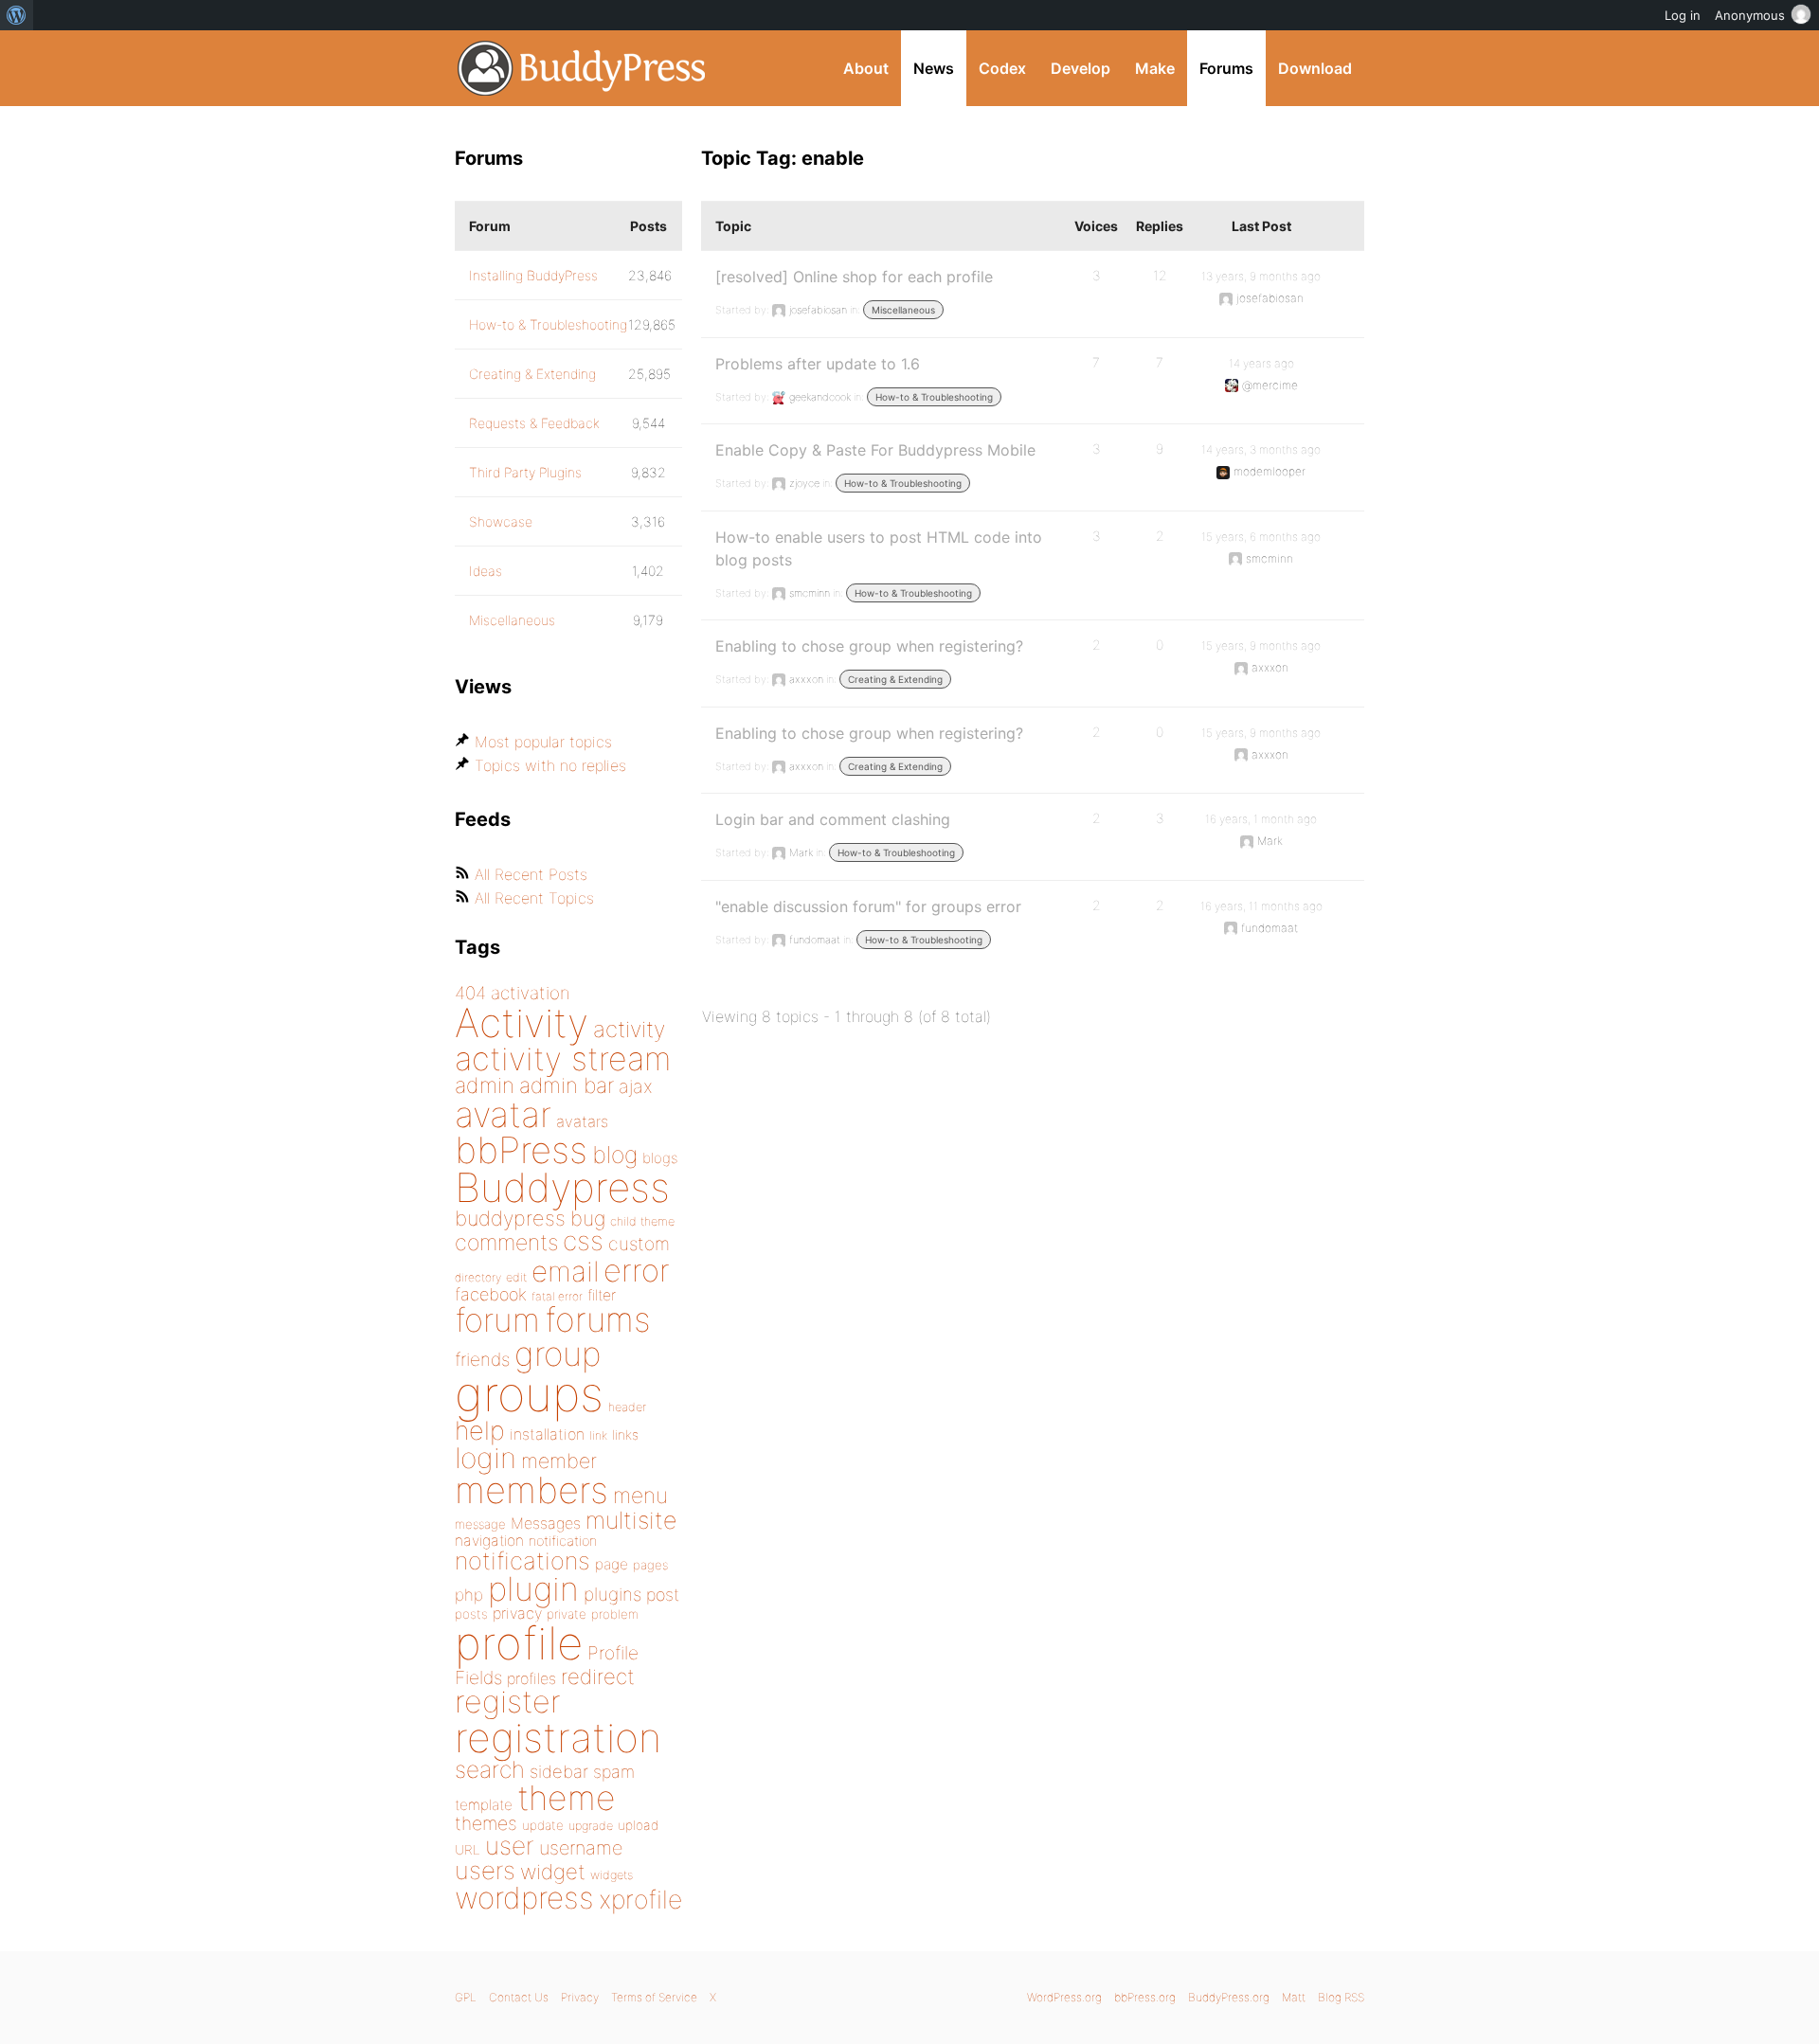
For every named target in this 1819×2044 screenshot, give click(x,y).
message (480, 1524)
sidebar (559, 1771)
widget (553, 1872)
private (567, 1614)
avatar (503, 1114)
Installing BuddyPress (533, 275)
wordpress (524, 1898)
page (612, 1564)
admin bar (567, 1085)
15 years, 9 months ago (1261, 645)
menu (640, 1496)
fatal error (557, 1296)
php (469, 1595)
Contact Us (519, 1997)
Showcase (501, 521)
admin (485, 1085)
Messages (546, 1523)
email (565, 1271)
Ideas (486, 571)
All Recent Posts (531, 874)
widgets (612, 1875)
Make (1155, 68)
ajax (636, 1086)
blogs (660, 1158)
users (485, 1870)
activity (629, 1029)
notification (563, 1541)
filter (602, 1295)
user (510, 1846)
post (663, 1595)
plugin (533, 1588)
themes (486, 1823)
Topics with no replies (550, 765)
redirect (598, 1676)
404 (470, 993)
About (866, 68)
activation (531, 993)
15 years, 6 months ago (1261, 537)
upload (638, 1825)
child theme (642, 1221)
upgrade (591, 1826)
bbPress (521, 1150)
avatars (582, 1121)
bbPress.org (1145, 1997)
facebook (491, 1294)
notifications (522, 1560)
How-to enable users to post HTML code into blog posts (879, 548)
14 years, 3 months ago (1261, 449)
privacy (517, 1613)
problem (615, 1614)
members (531, 1490)
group (558, 1354)
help (480, 1431)
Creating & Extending (895, 679)
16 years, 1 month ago (1261, 819)
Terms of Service (654, 1997)
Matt (1294, 1997)
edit (516, 1277)
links (625, 1434)
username (581, 1848)
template (484, 1805)
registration (558, 1738)
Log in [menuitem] (1683, 15)
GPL (466, 1997)
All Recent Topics (534, 898)
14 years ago (1261, 363)
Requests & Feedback (534, 423)
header (627, 1407)
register (508, 1702)
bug (588, 1218)
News (934, 68)
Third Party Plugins (525, 472)
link (598, 1435)
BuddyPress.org (582, 68)
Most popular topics (543, 742)
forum (497, 1320)
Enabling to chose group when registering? (869, 646)
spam (614, 1772)
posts (471, 1614)
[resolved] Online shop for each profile (854, 277)
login (486, 1458)
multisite (631, 1520)
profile (519, 1643)
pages (650, 1565)
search (490, 1769)
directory (478, 1277)
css (583, 1241)
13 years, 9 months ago (1261, 276)
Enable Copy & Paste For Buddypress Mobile (875, 450)
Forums (1226, 68)
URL (468, 1850)
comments (506, 1242)
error (637, 1270)
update (543, 1825)
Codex (1002, 68)
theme (567, 1798)
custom (639, 1244)
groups (529, 1394)
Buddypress (562, 1187)
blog (615, 1155)
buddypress (510, 1218)
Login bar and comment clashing (833, 819)
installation (547, 1434)
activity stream (563, 1058)
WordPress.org (1064, 1997)
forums (598, 1319)
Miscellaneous (903, 310)
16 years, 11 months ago (1261, 906)
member (559, 1461)
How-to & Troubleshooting (934, 397)
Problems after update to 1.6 (818, 364)
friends (482, 1359)
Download (1315, 68)
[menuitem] (17, 15)
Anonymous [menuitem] (1750, 15)
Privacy (580, 1997)
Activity (522, 1022)
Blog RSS (1341, 1997)
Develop (1081, 68)
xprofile (640, 1899)
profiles (531, 1678)
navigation (489, 1541)
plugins (612, 1594)
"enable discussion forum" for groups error (868, 906)
